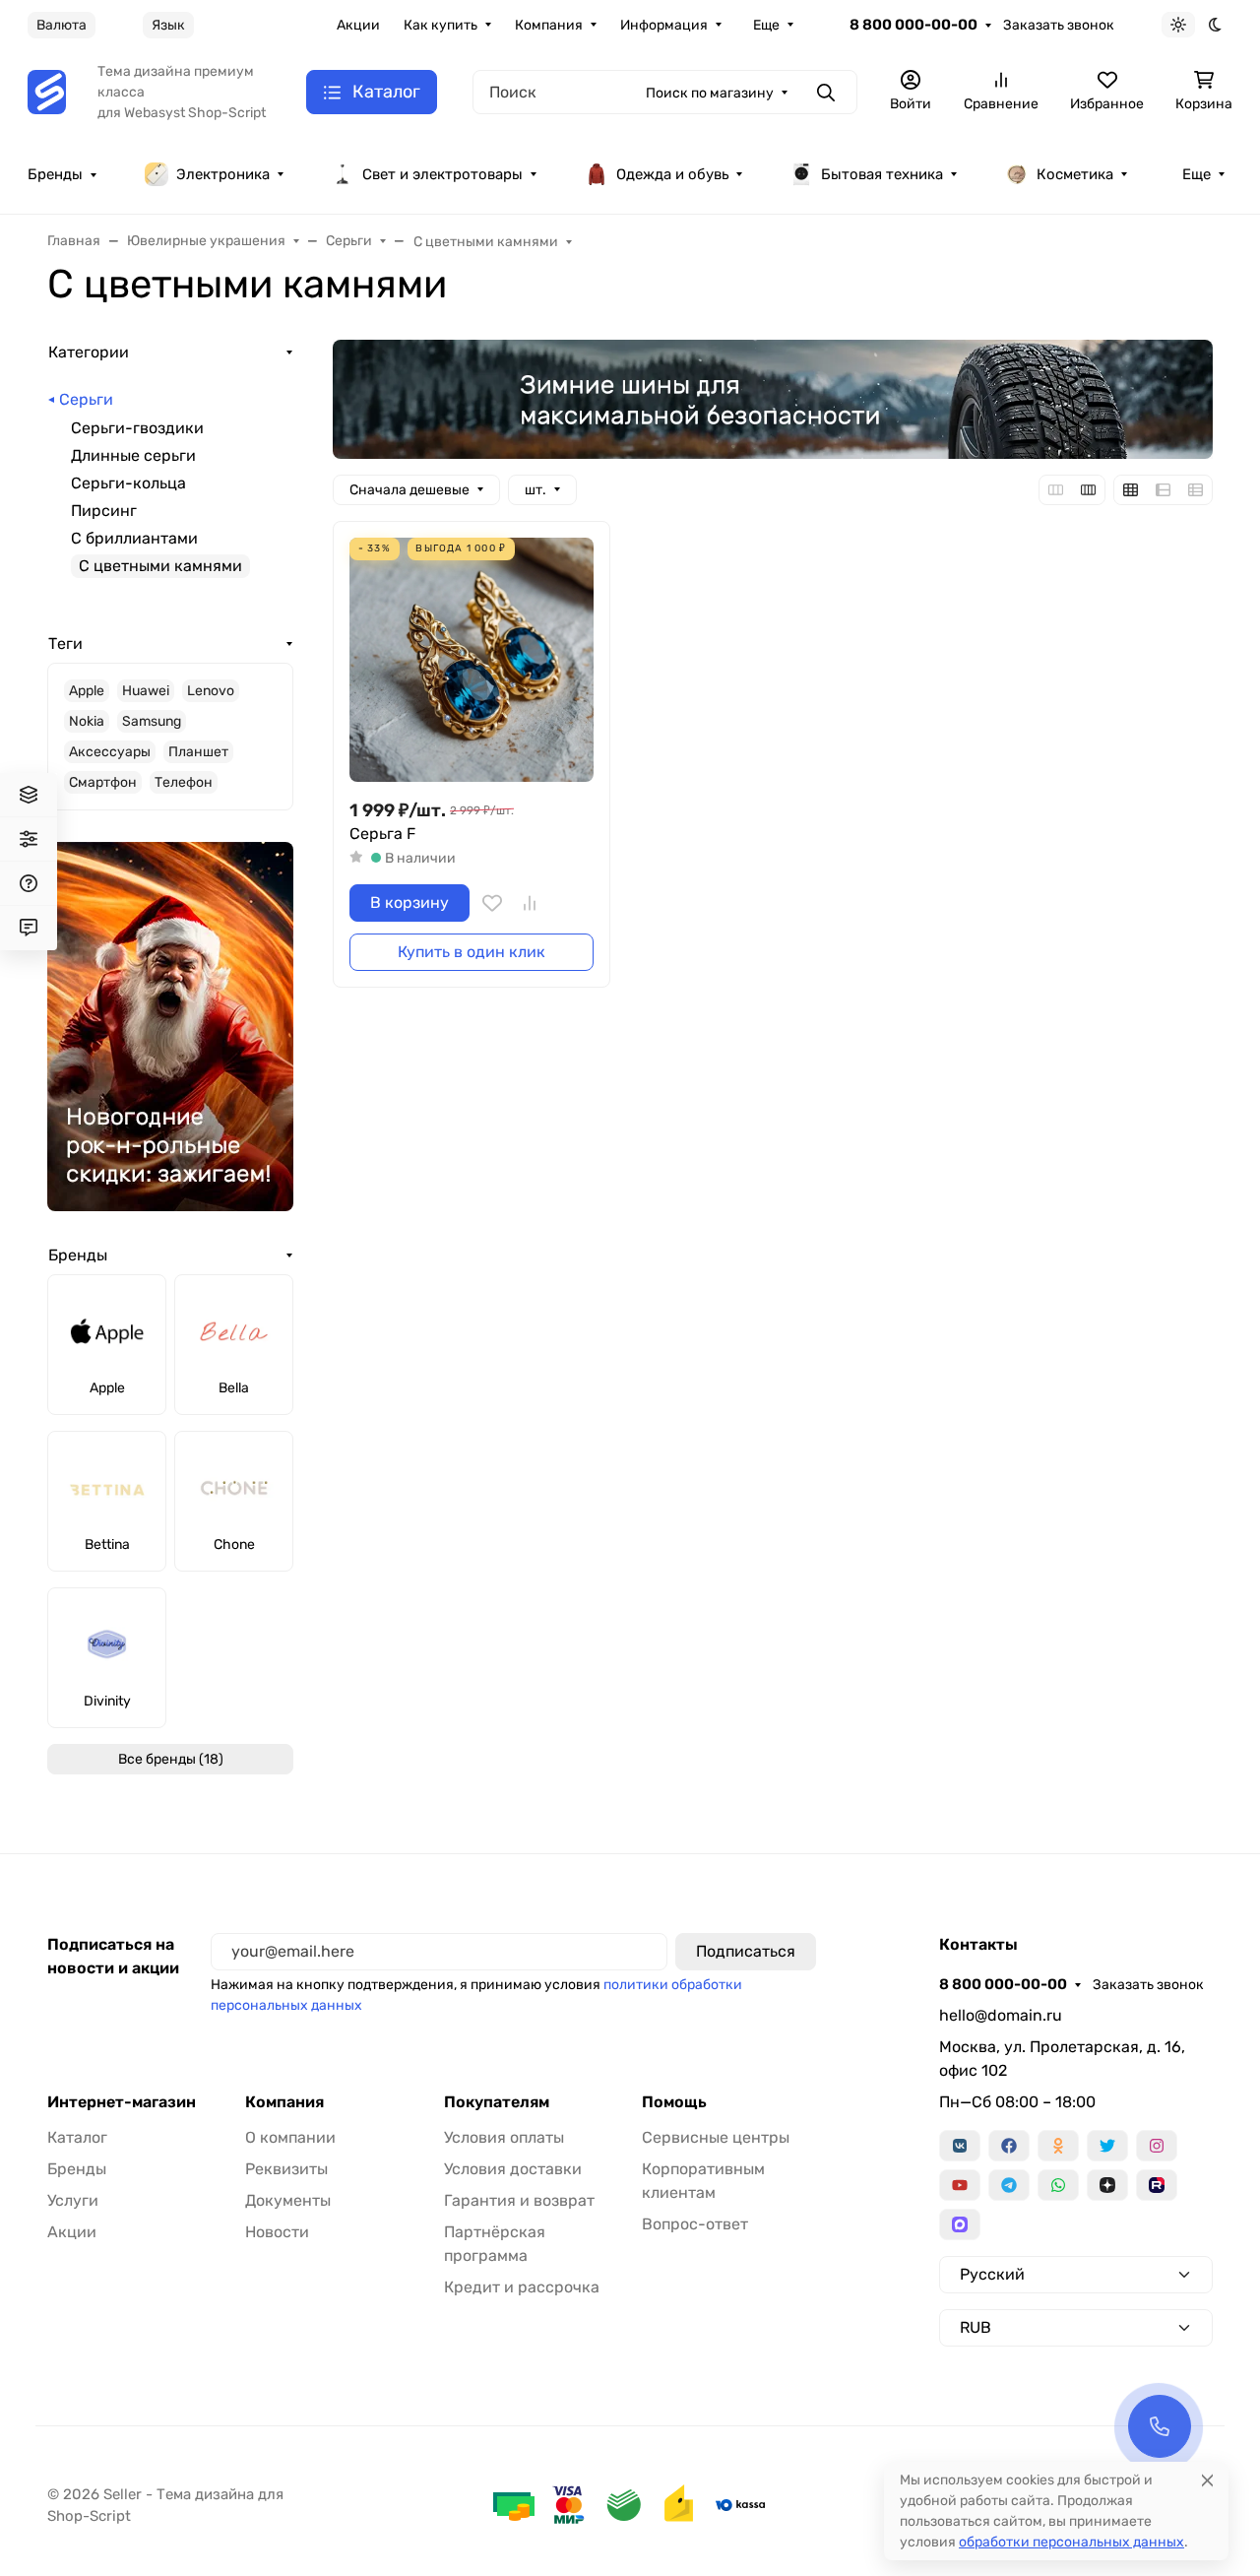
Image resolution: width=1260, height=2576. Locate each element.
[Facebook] (1009, 2146)
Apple (87, 691)
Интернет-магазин (122, 2102)
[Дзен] (1107, 2185)
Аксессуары (110, 752)
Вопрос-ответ (695, 2224)
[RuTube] (1157, 2185)
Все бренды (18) (171, 1759)
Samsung (152, 721)
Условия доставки (513, 2169)
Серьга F (382, 834)
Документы (288, 2200)
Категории (89, 352)
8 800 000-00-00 (913, 25)
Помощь (674, 2102)
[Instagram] (1157, 2146)
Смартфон (103, 782)
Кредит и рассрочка (522, 2287)
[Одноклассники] (1058, 2146)
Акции (358, 25)
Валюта (62, 25)
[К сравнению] (530, 903)
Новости (277, 2232)
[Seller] (47, 91)
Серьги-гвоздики (137, 428)
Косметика (1075, 174)
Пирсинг (104, 511)
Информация (664, 25)
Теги (65, 644)
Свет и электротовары (442, 174)
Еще (766, 25)
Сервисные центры (716, 2137)
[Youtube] (960, 2185)
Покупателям (497, 2102)
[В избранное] (492, 903)
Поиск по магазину (710, 93)
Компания (549, 25)
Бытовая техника (882, 174)
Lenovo (211, 691)
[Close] (1207, 2480)
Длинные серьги (133, 455)
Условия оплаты (504, 2137)
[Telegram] (1009, 2185)
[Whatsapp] (1058, 2185)
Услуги (73, 2200)
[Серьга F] (472, 660)
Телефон (184, 782)
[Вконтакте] (960, 2146)
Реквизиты (286, 2169)
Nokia (87, 721)
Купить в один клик (472, 952)
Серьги (86, 399)
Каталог (77, 2137)
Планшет (198, 752)
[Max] (960, 2224)
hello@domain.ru (1001, 2015)
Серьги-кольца (128, 483)
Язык (168, 25)
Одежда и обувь (672, 174)
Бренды (55, 174)
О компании (290, 2137)
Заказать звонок (1059, 25)
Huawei (146, 691)
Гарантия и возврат (519, 2200)
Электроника (223, 174)
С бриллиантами (134, 538)
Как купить (441, 25)
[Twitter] (1107, 2146)
